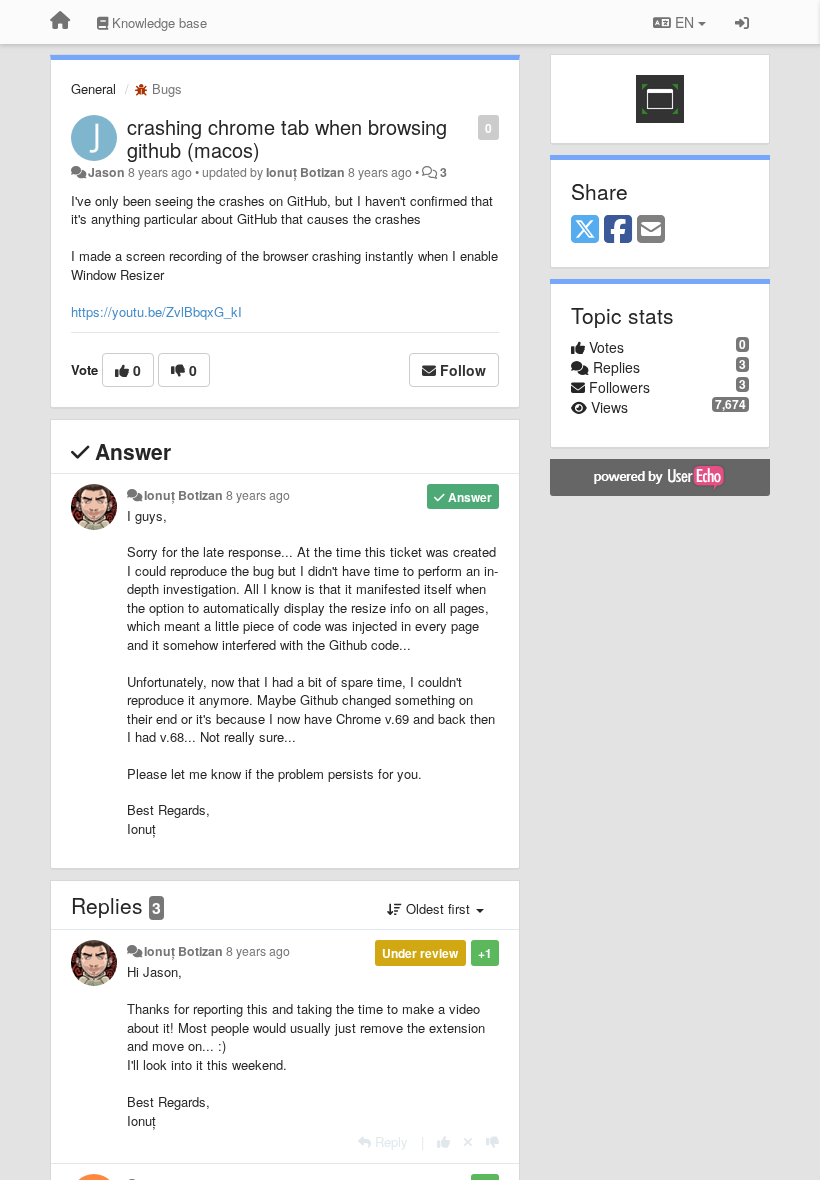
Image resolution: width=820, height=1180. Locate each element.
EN (684, 22)
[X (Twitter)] (585, 230)
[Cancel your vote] (468, 1141)
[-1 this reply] (492, 1141)
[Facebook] (618, 230)
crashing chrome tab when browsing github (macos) (287, 138)
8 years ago (258, 495)
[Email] (651, 230)
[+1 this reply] (443, 1141)
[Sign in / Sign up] (742, 22)
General (93, 88)
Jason (106, 172)
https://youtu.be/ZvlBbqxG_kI (156, 311)
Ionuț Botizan (305, 172)
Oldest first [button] (438, 908)
